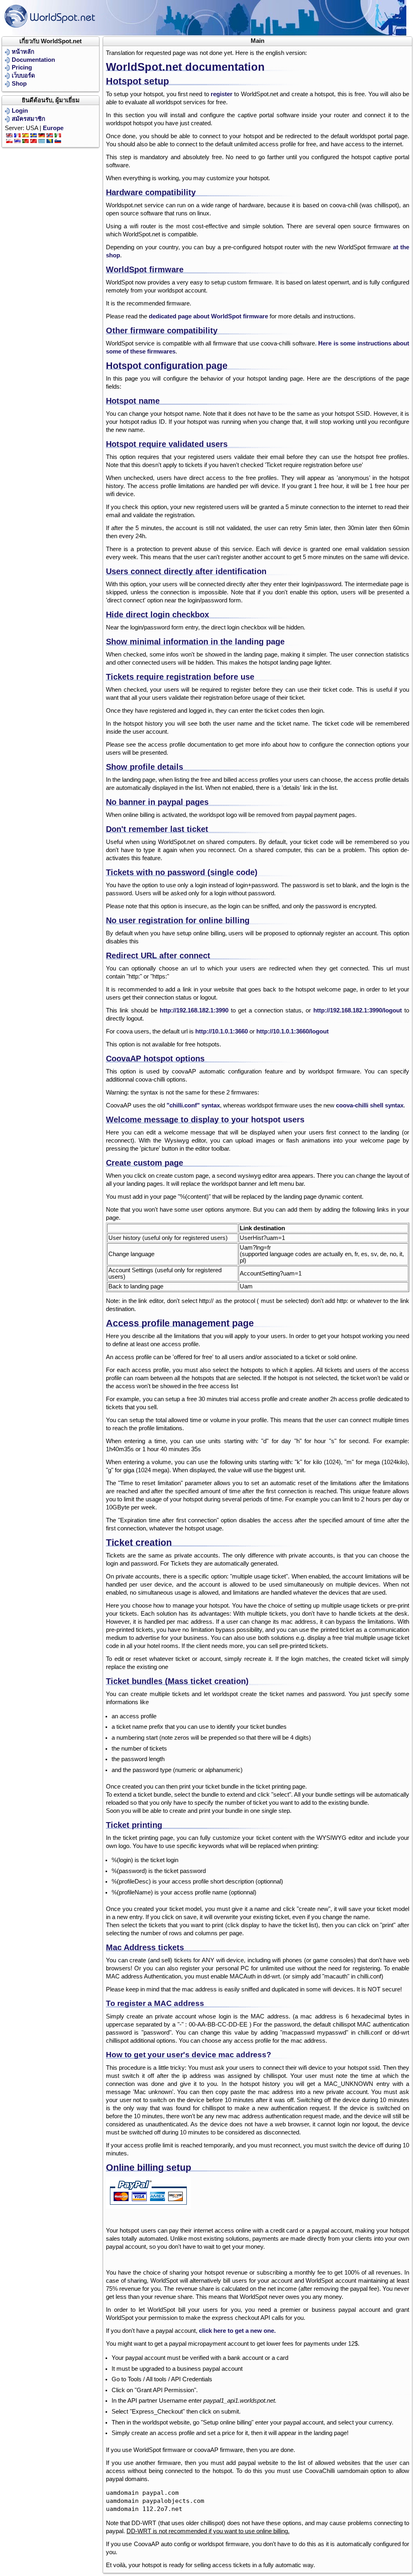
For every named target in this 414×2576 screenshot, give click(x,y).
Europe (53, 128)
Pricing (22, 67)
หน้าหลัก (23, 52)
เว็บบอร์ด (23, 76)
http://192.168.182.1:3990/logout (358, 1010)
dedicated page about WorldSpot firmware (208, 316)
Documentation (33, 60)
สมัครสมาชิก (29, 119)
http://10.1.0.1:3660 (222, 1031)
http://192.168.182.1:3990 (194, 1010)
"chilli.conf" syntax (193, 1105)
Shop (19, 84)
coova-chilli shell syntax (370, 1105)
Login (20, 111)
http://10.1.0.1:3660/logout (293, 1031)
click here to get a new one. (237, 2331)
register (222, 94)
